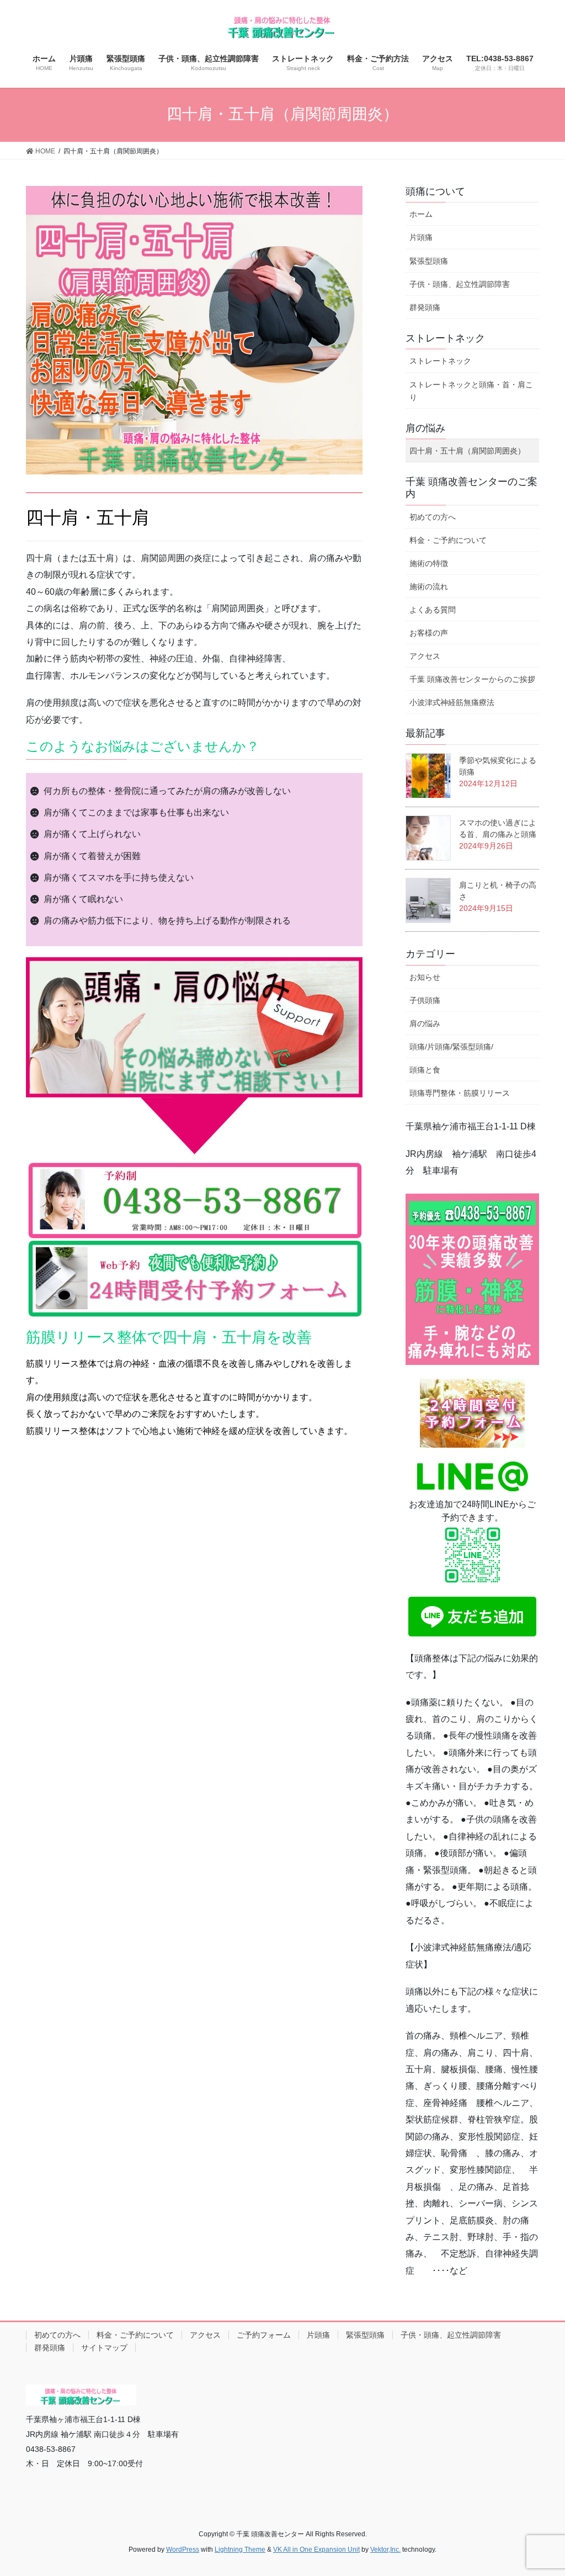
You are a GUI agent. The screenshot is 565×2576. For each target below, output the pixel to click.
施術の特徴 (429, 563)
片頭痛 (421, 237)
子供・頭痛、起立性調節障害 (460, 284)
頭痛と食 (425, 1070)
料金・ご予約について (448, 540)
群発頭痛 (425, 307)
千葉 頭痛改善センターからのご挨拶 (472, 679)
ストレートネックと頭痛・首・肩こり (471, 391)
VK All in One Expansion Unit (316, 2550)
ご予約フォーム (264, 2335)
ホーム (421, 214)
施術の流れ (429, 586)
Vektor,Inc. (385, 2550)
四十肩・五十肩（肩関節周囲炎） (467, 451)
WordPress (183, 2550)
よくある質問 (433, 610)
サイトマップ (104, 2348)
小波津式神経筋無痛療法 (452, 702)
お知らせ (425, 977)
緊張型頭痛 (429, 261)
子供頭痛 (425, 1000)
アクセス (425, 656)
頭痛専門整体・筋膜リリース (460, 1093)
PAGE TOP (554, 2485)
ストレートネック (440, 361)
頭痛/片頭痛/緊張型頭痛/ (451, 1047)
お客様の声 (429, 633)
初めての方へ (433, 517)
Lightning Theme (240, 2550)
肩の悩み (425, 1023)
